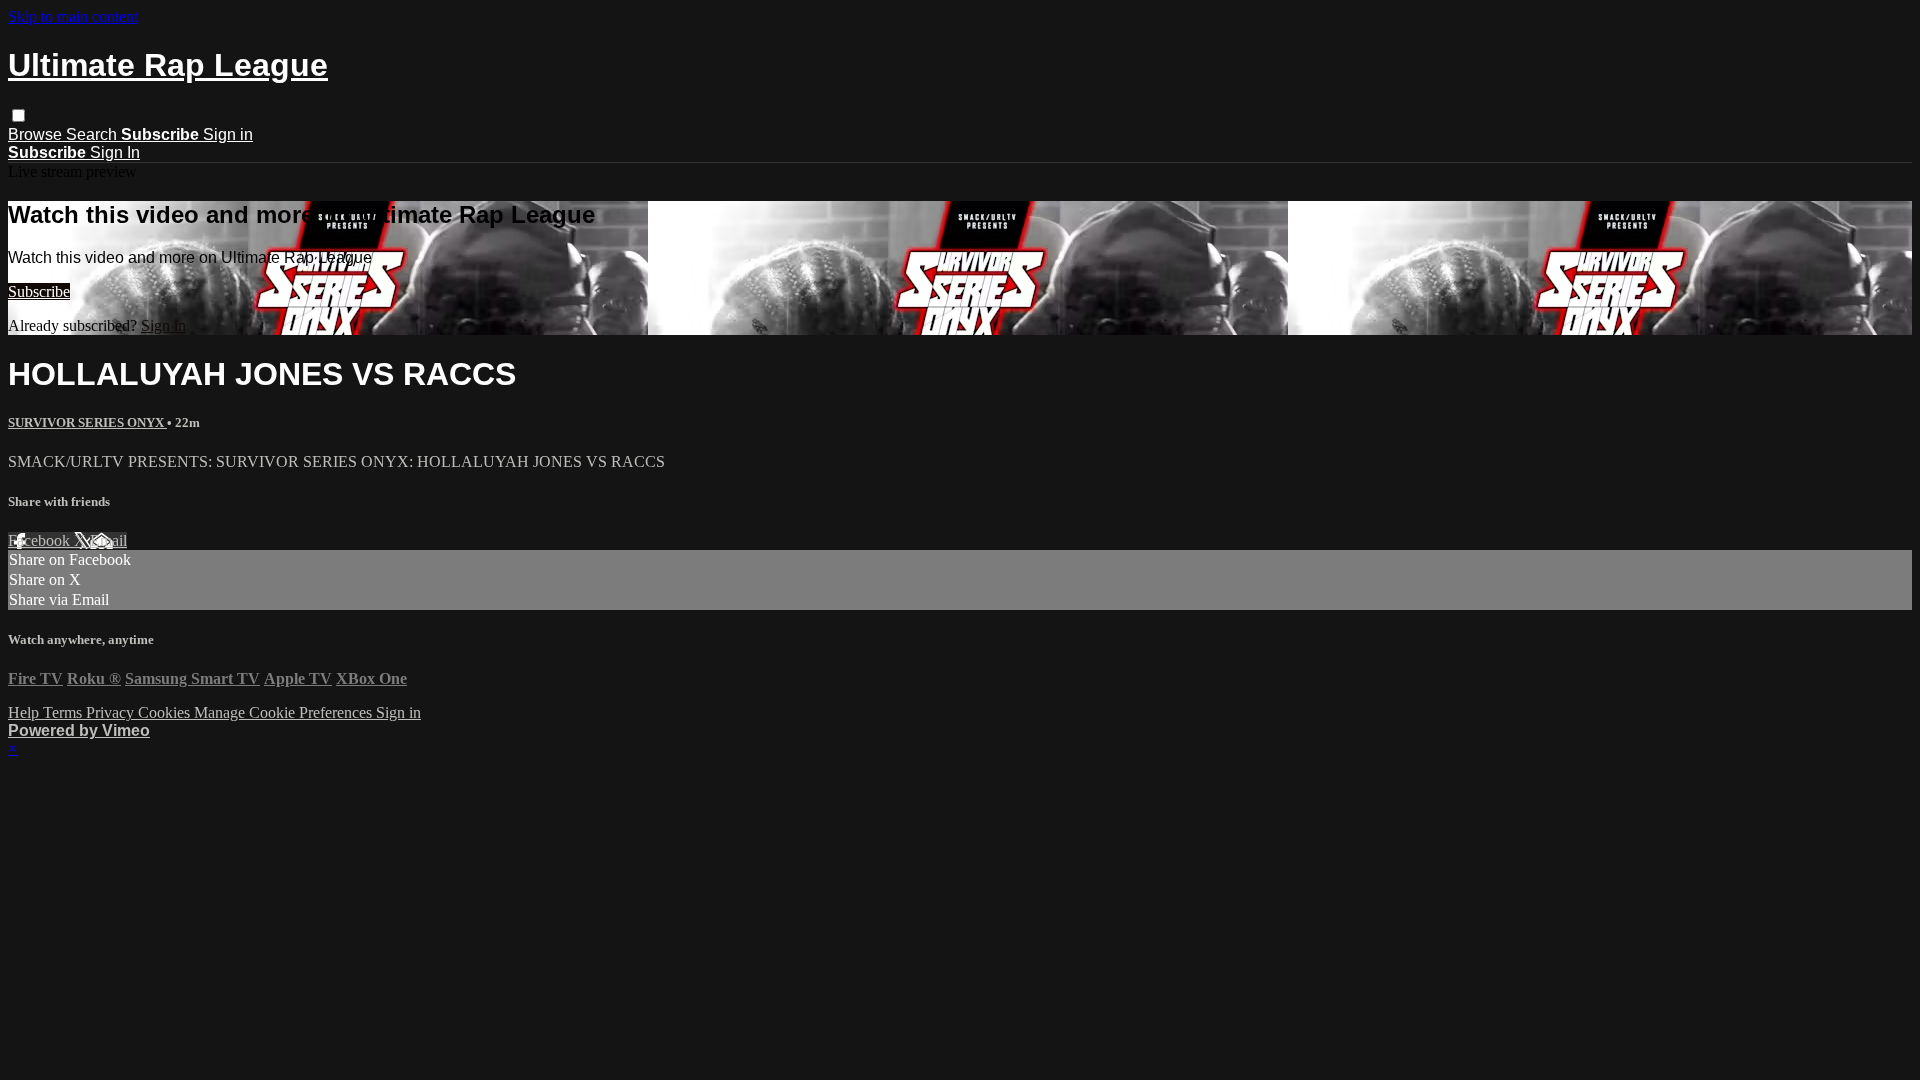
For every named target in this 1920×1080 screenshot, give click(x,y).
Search (93, 134)
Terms (64, 712)
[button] (18, 115)
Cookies (166, 712)
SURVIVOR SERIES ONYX (87, 422)
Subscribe (39, 291)
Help (25, 712)
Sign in (228, 134)
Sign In (115, 152)
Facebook (41, 540)
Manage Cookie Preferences (285, 712)
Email (108, 540)
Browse (37, 134)
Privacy (112, 712)
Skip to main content (73, 16)
